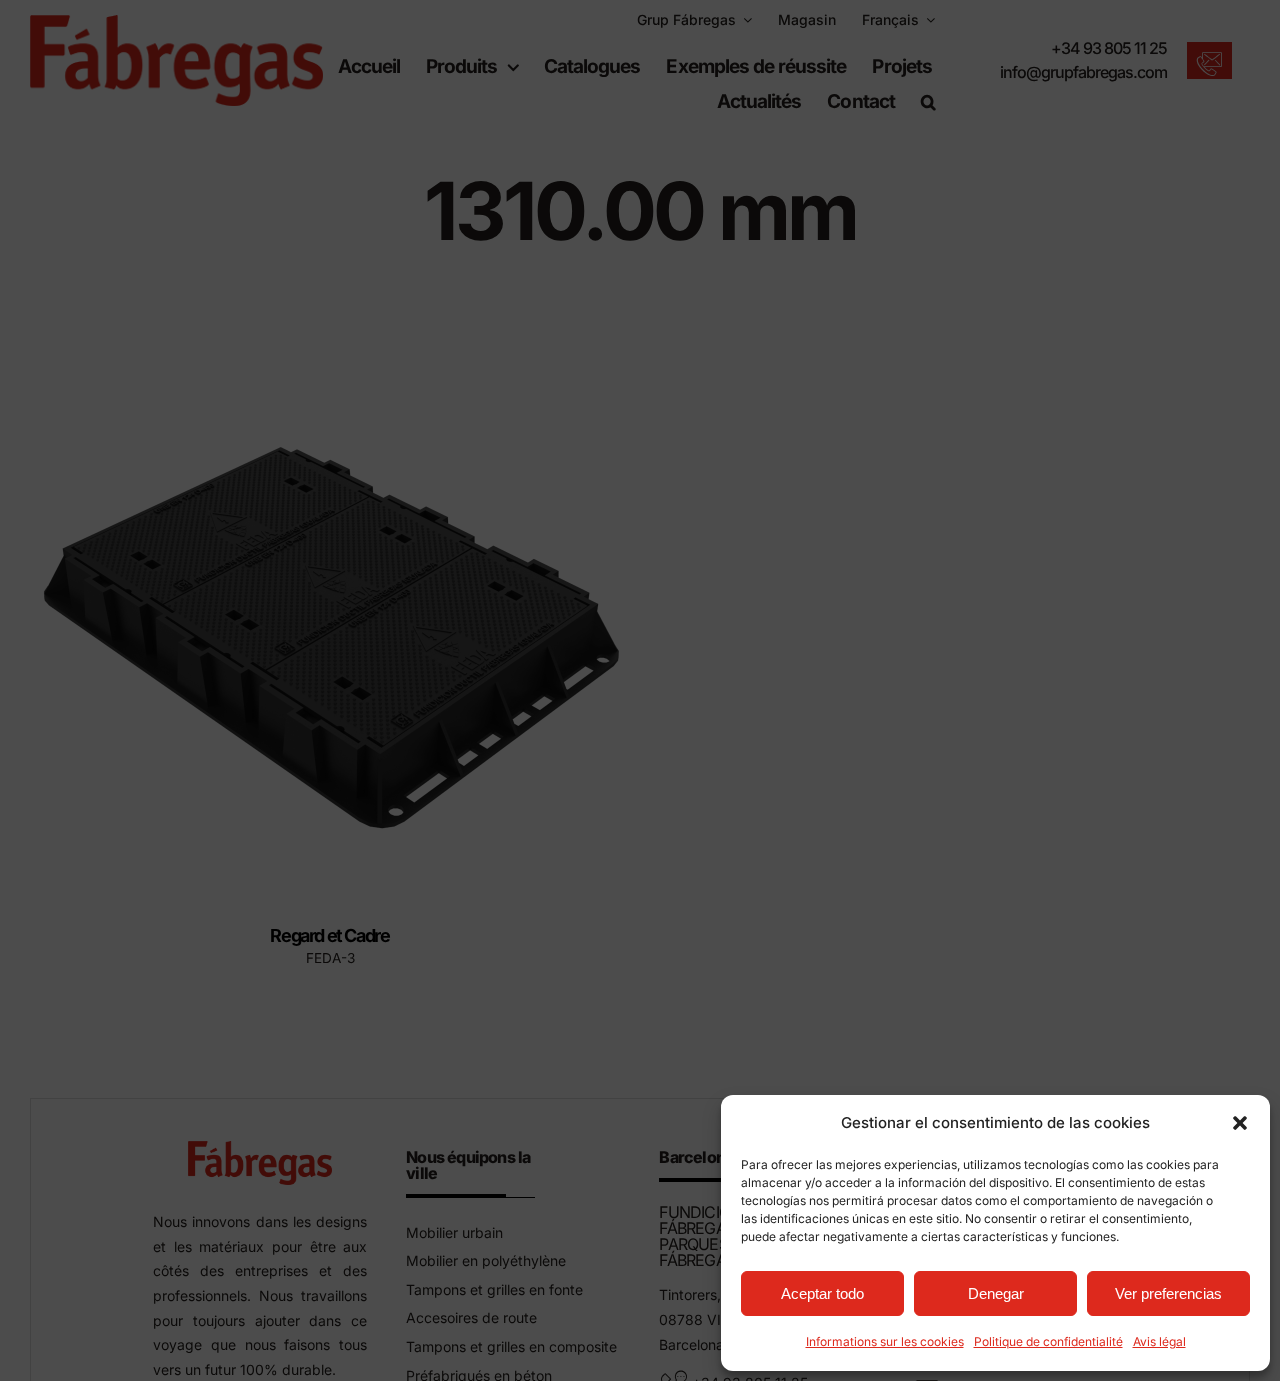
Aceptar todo (822, 1293)
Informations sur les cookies (885, 1341)
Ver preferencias (1168, 1293)
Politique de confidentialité (1048, 1341)
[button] (1240, 1123)
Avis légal (1159, 1341)
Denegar (996, 1293)
